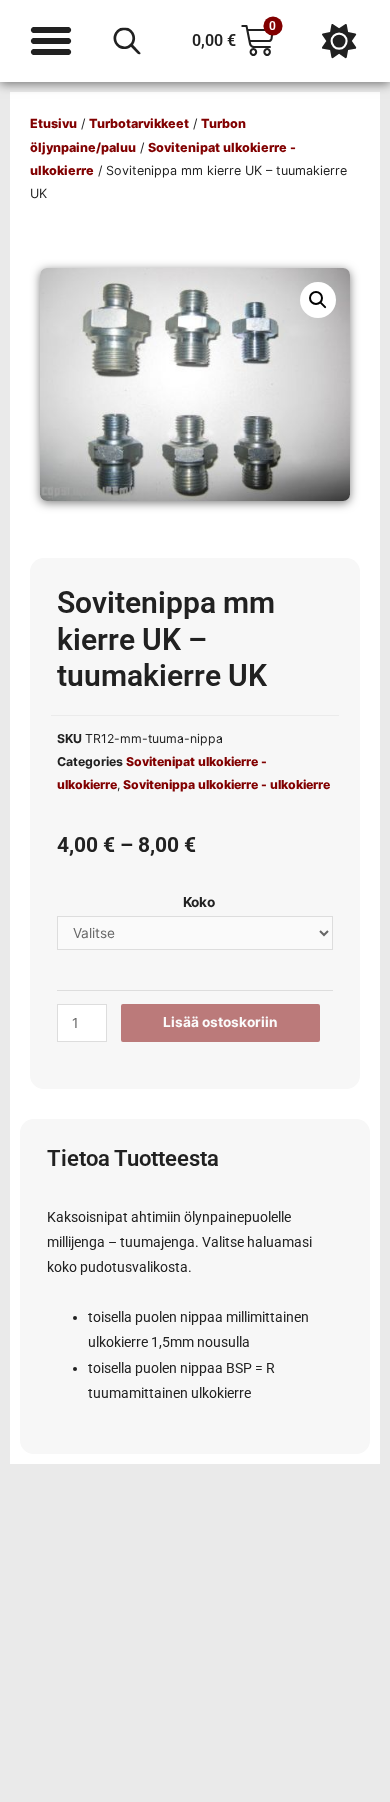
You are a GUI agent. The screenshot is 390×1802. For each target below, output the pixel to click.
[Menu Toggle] (51, 41)
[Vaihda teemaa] (339, 41)
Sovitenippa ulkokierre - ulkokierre (226, 784)
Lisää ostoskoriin (220, 1022)
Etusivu (53, 123)
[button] (318, 300)
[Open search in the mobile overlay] (127, 41)
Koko (199, 902)
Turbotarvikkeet (139, 123)
